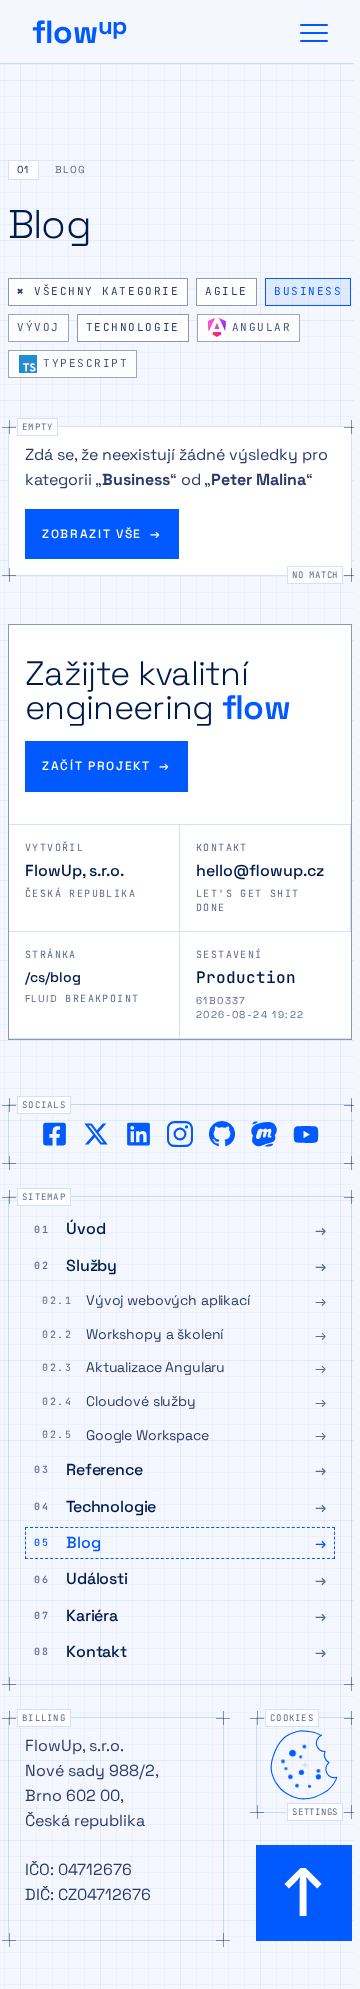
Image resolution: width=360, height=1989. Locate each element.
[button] (180, 174)
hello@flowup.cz (260, 870)
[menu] (314, 32)
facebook (54, 1134)
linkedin (138, 1134)
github (222, 1134)
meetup (264, 1134)
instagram (180, 1134)
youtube (306, 1134)
